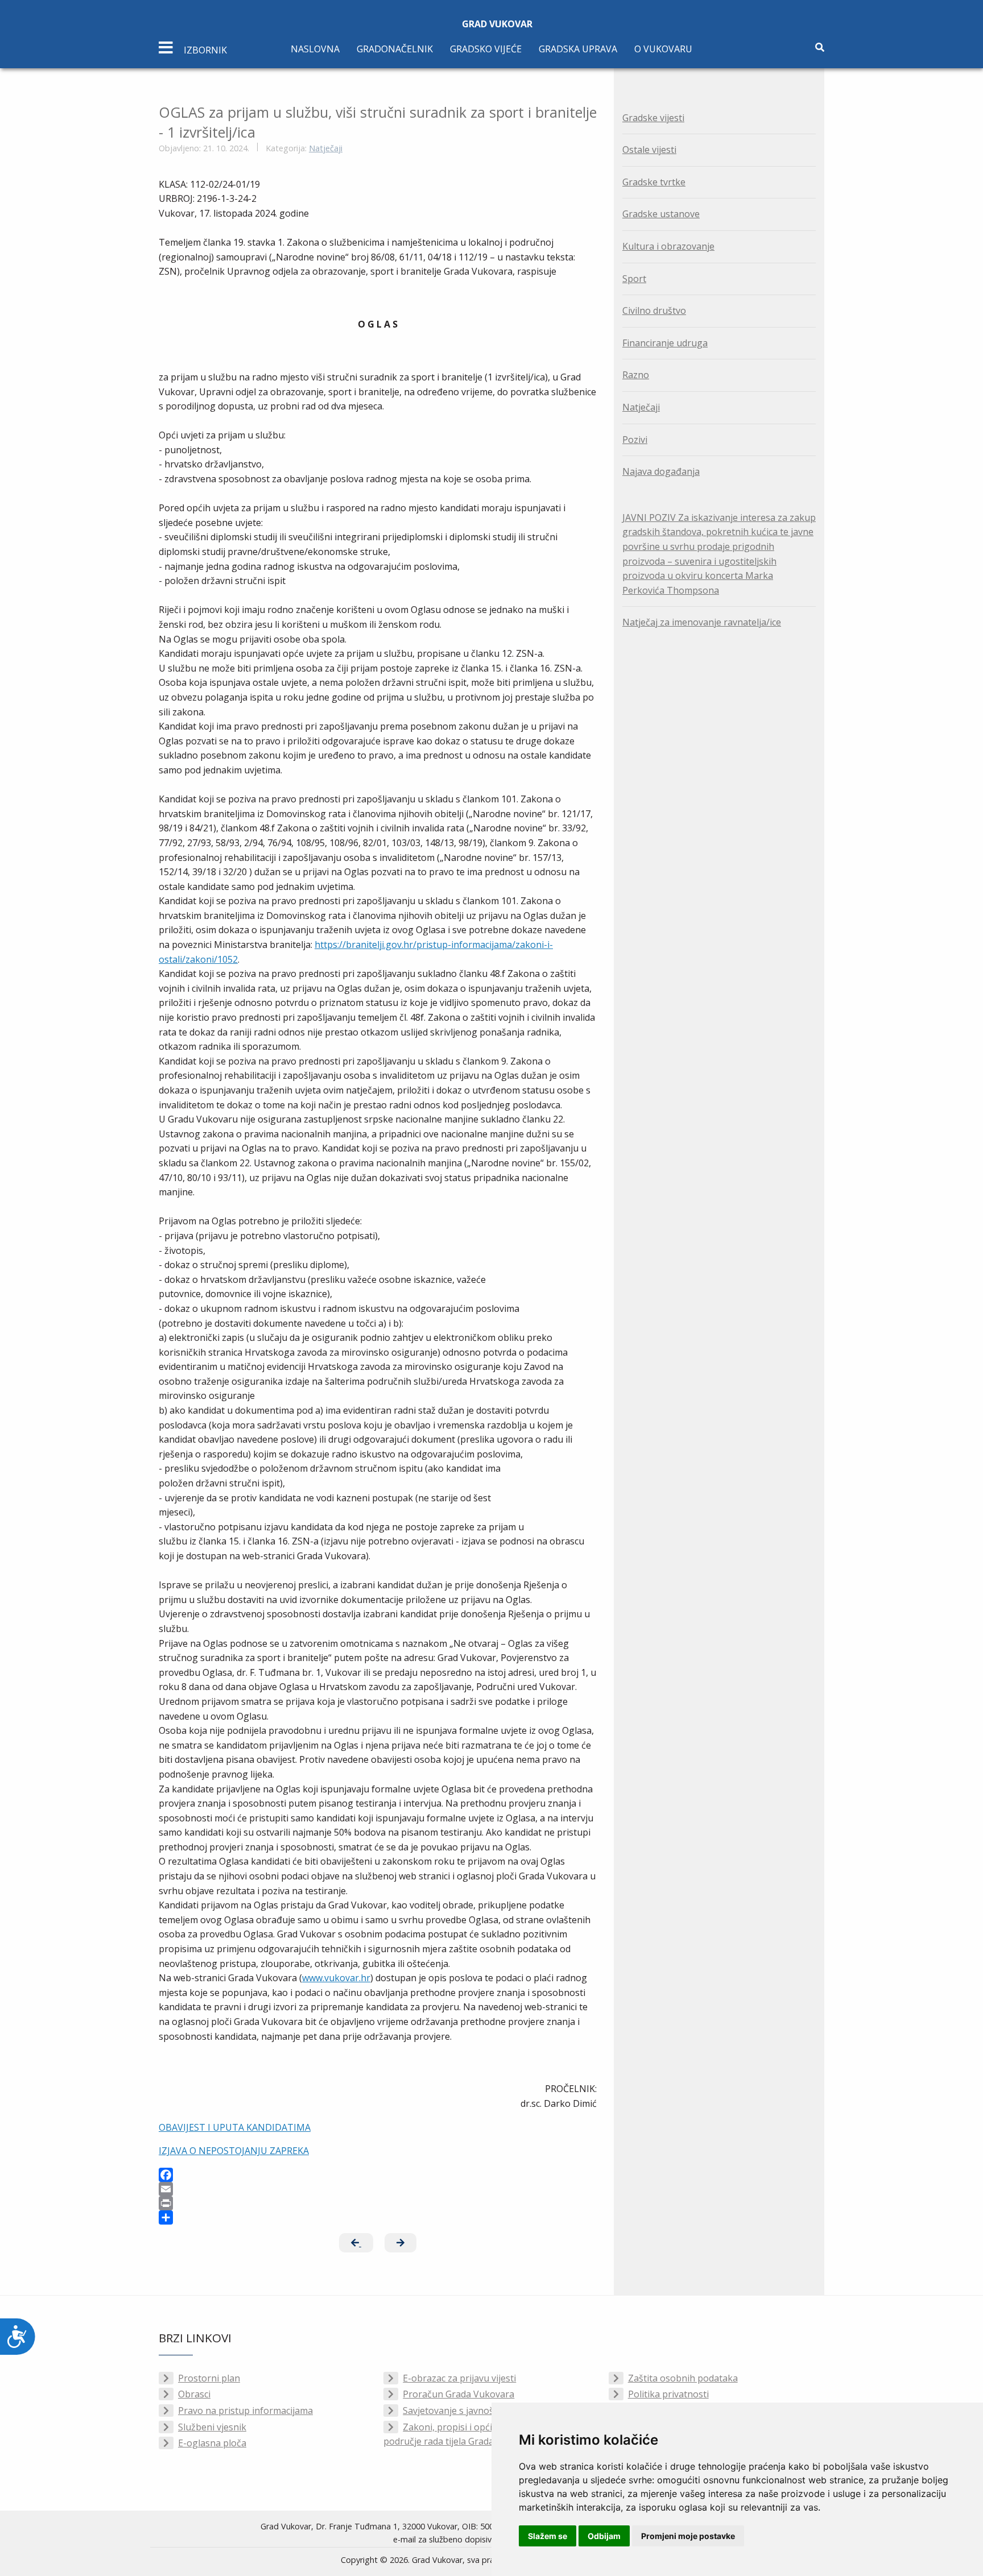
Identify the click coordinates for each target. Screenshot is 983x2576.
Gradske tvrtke (654, 182)
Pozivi (635, 440)
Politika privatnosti (668, 2394)
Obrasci (194, 2394)
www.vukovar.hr (336, 1978)
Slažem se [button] (548, 2536)
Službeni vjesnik (212, 2427)
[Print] (378, 2203)
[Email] (378, 2189)
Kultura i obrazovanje (668, 246)
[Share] (378, 2217)
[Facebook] (378, 2175)
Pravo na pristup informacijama (245, 2411)
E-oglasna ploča (212, 2443)
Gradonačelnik (395, 49)
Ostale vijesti (649, 150)
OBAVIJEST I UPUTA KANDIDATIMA (235, 2127)
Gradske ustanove (661, 214)
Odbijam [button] (604, 2536)
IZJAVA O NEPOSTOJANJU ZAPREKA (234, 2151)
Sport (634, 279)
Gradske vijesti (653, 118)
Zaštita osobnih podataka (683, 2378)
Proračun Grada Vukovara (459, 2394)
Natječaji (326, 148)
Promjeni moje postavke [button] (688, 2536)
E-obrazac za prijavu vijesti (459, 2378)
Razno (636, 375)
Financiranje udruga (665, 343)
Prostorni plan (209, 2378)
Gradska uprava (578, 49)
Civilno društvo (654, 310)
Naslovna (315, 49)
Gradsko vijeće (486, 49)
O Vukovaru (663, 49)
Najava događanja (661, 471)
